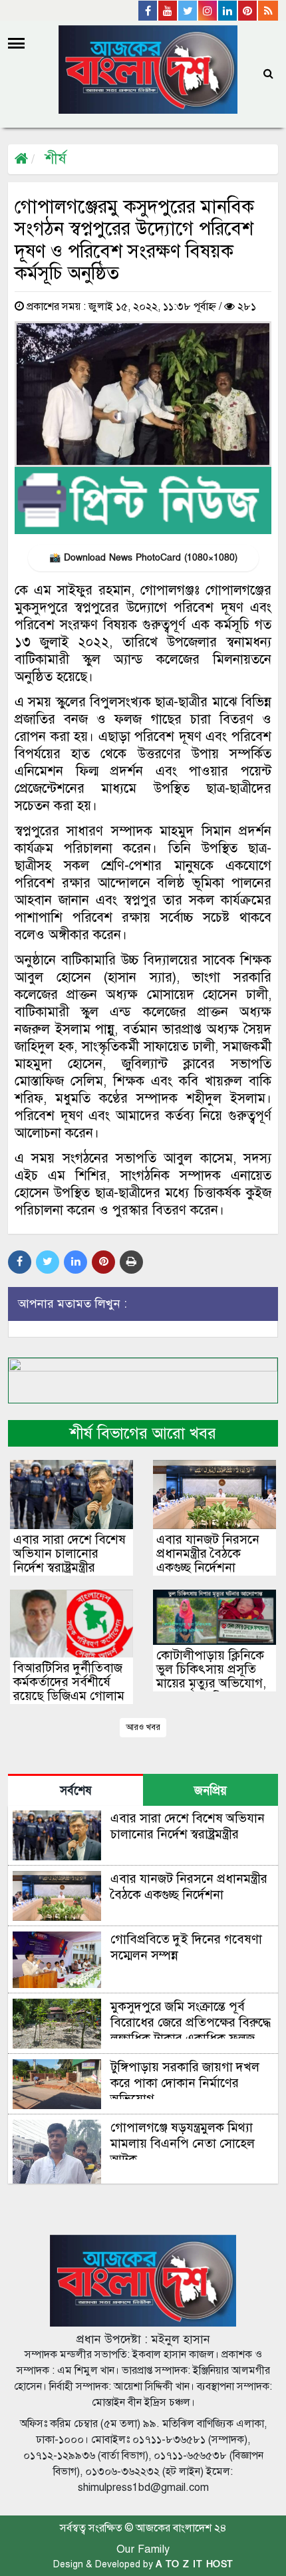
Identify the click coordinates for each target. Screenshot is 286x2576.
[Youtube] (168, 11)
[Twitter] (188, 11)
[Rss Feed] (268, 11)
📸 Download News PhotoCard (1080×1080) (143, 558)
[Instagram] (208, 11)
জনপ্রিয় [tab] (211, 1791)
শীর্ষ (56, 159)
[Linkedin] (228, 11)
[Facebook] (148, 11)
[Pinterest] (248, 11)
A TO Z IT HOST (195, 2564)
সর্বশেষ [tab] (75, 1791)
